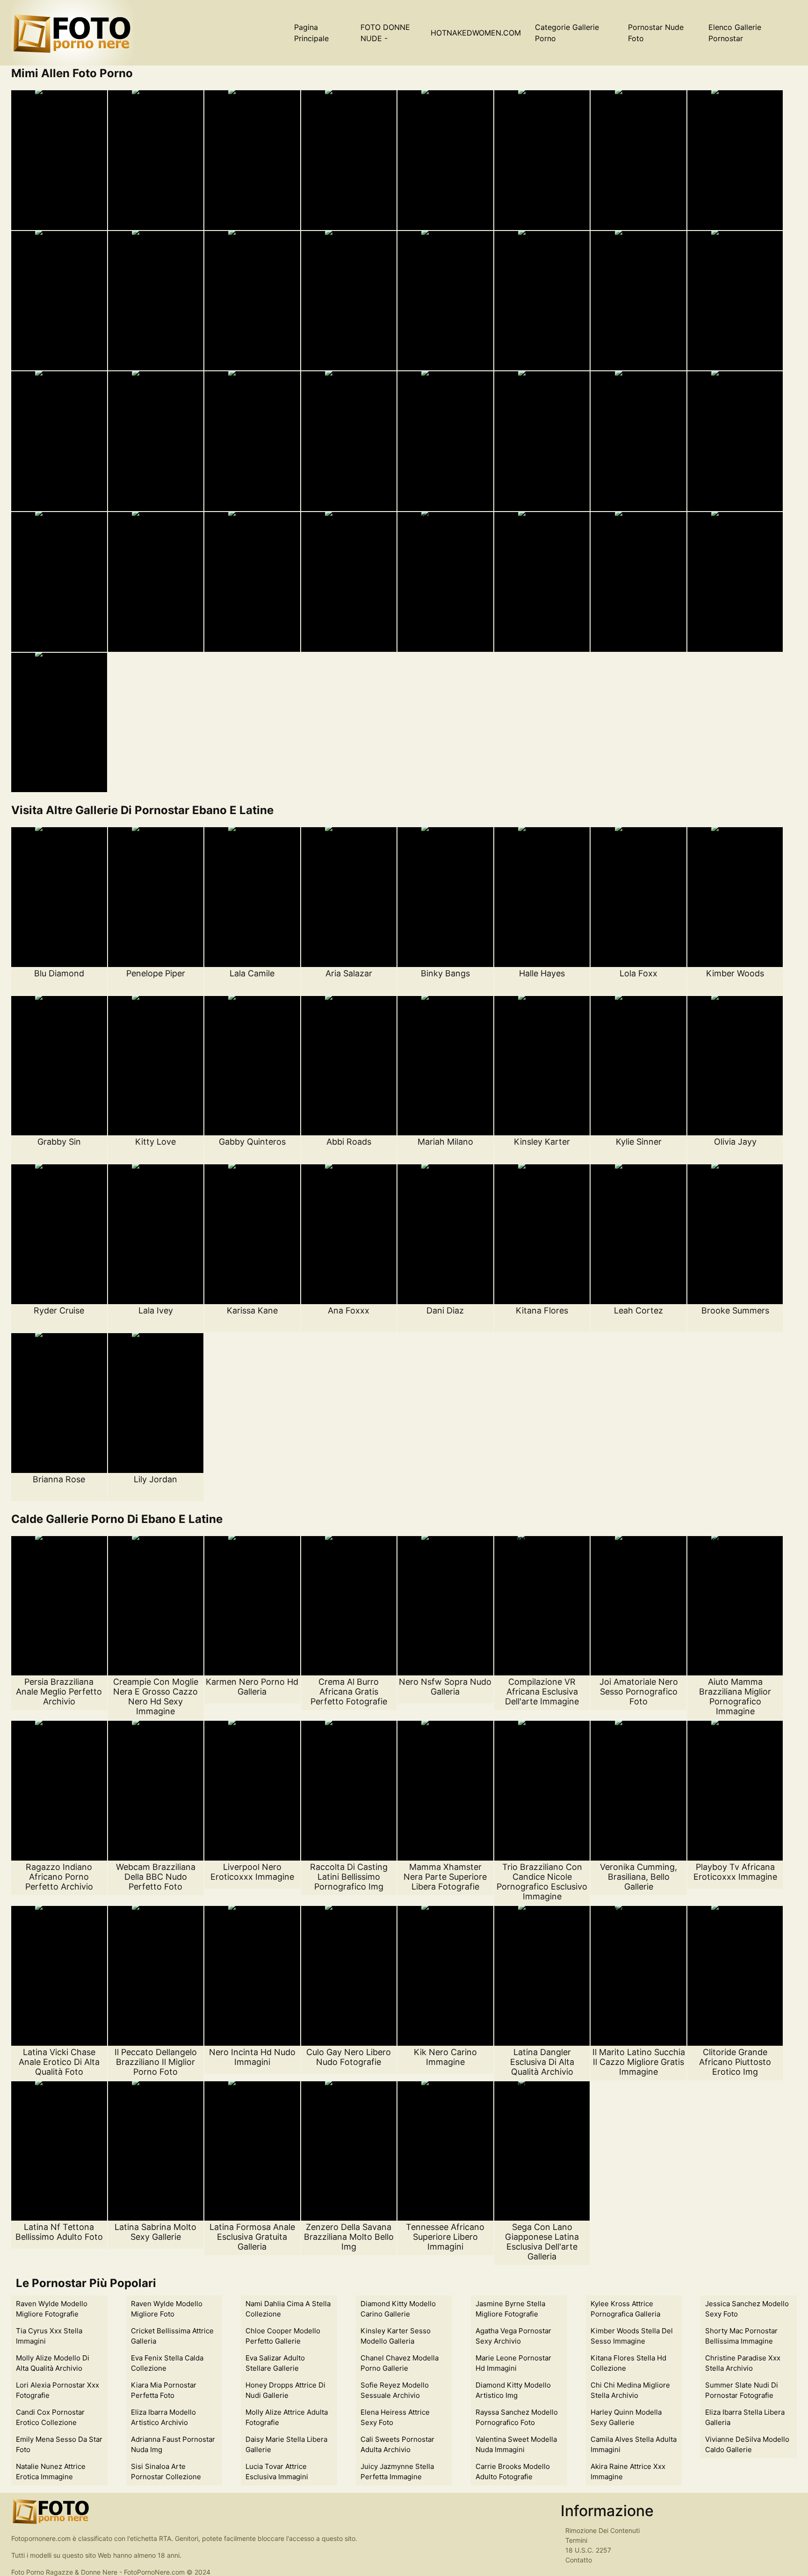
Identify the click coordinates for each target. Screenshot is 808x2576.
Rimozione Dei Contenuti (602, 2530)
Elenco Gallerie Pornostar (735, 33)
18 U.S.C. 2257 (588, 2550)
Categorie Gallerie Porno (567, 33)
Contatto (579, 2560)
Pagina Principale (311, 33)
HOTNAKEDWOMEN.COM (476, 33)
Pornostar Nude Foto (656, 33)
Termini (576, 2540)
